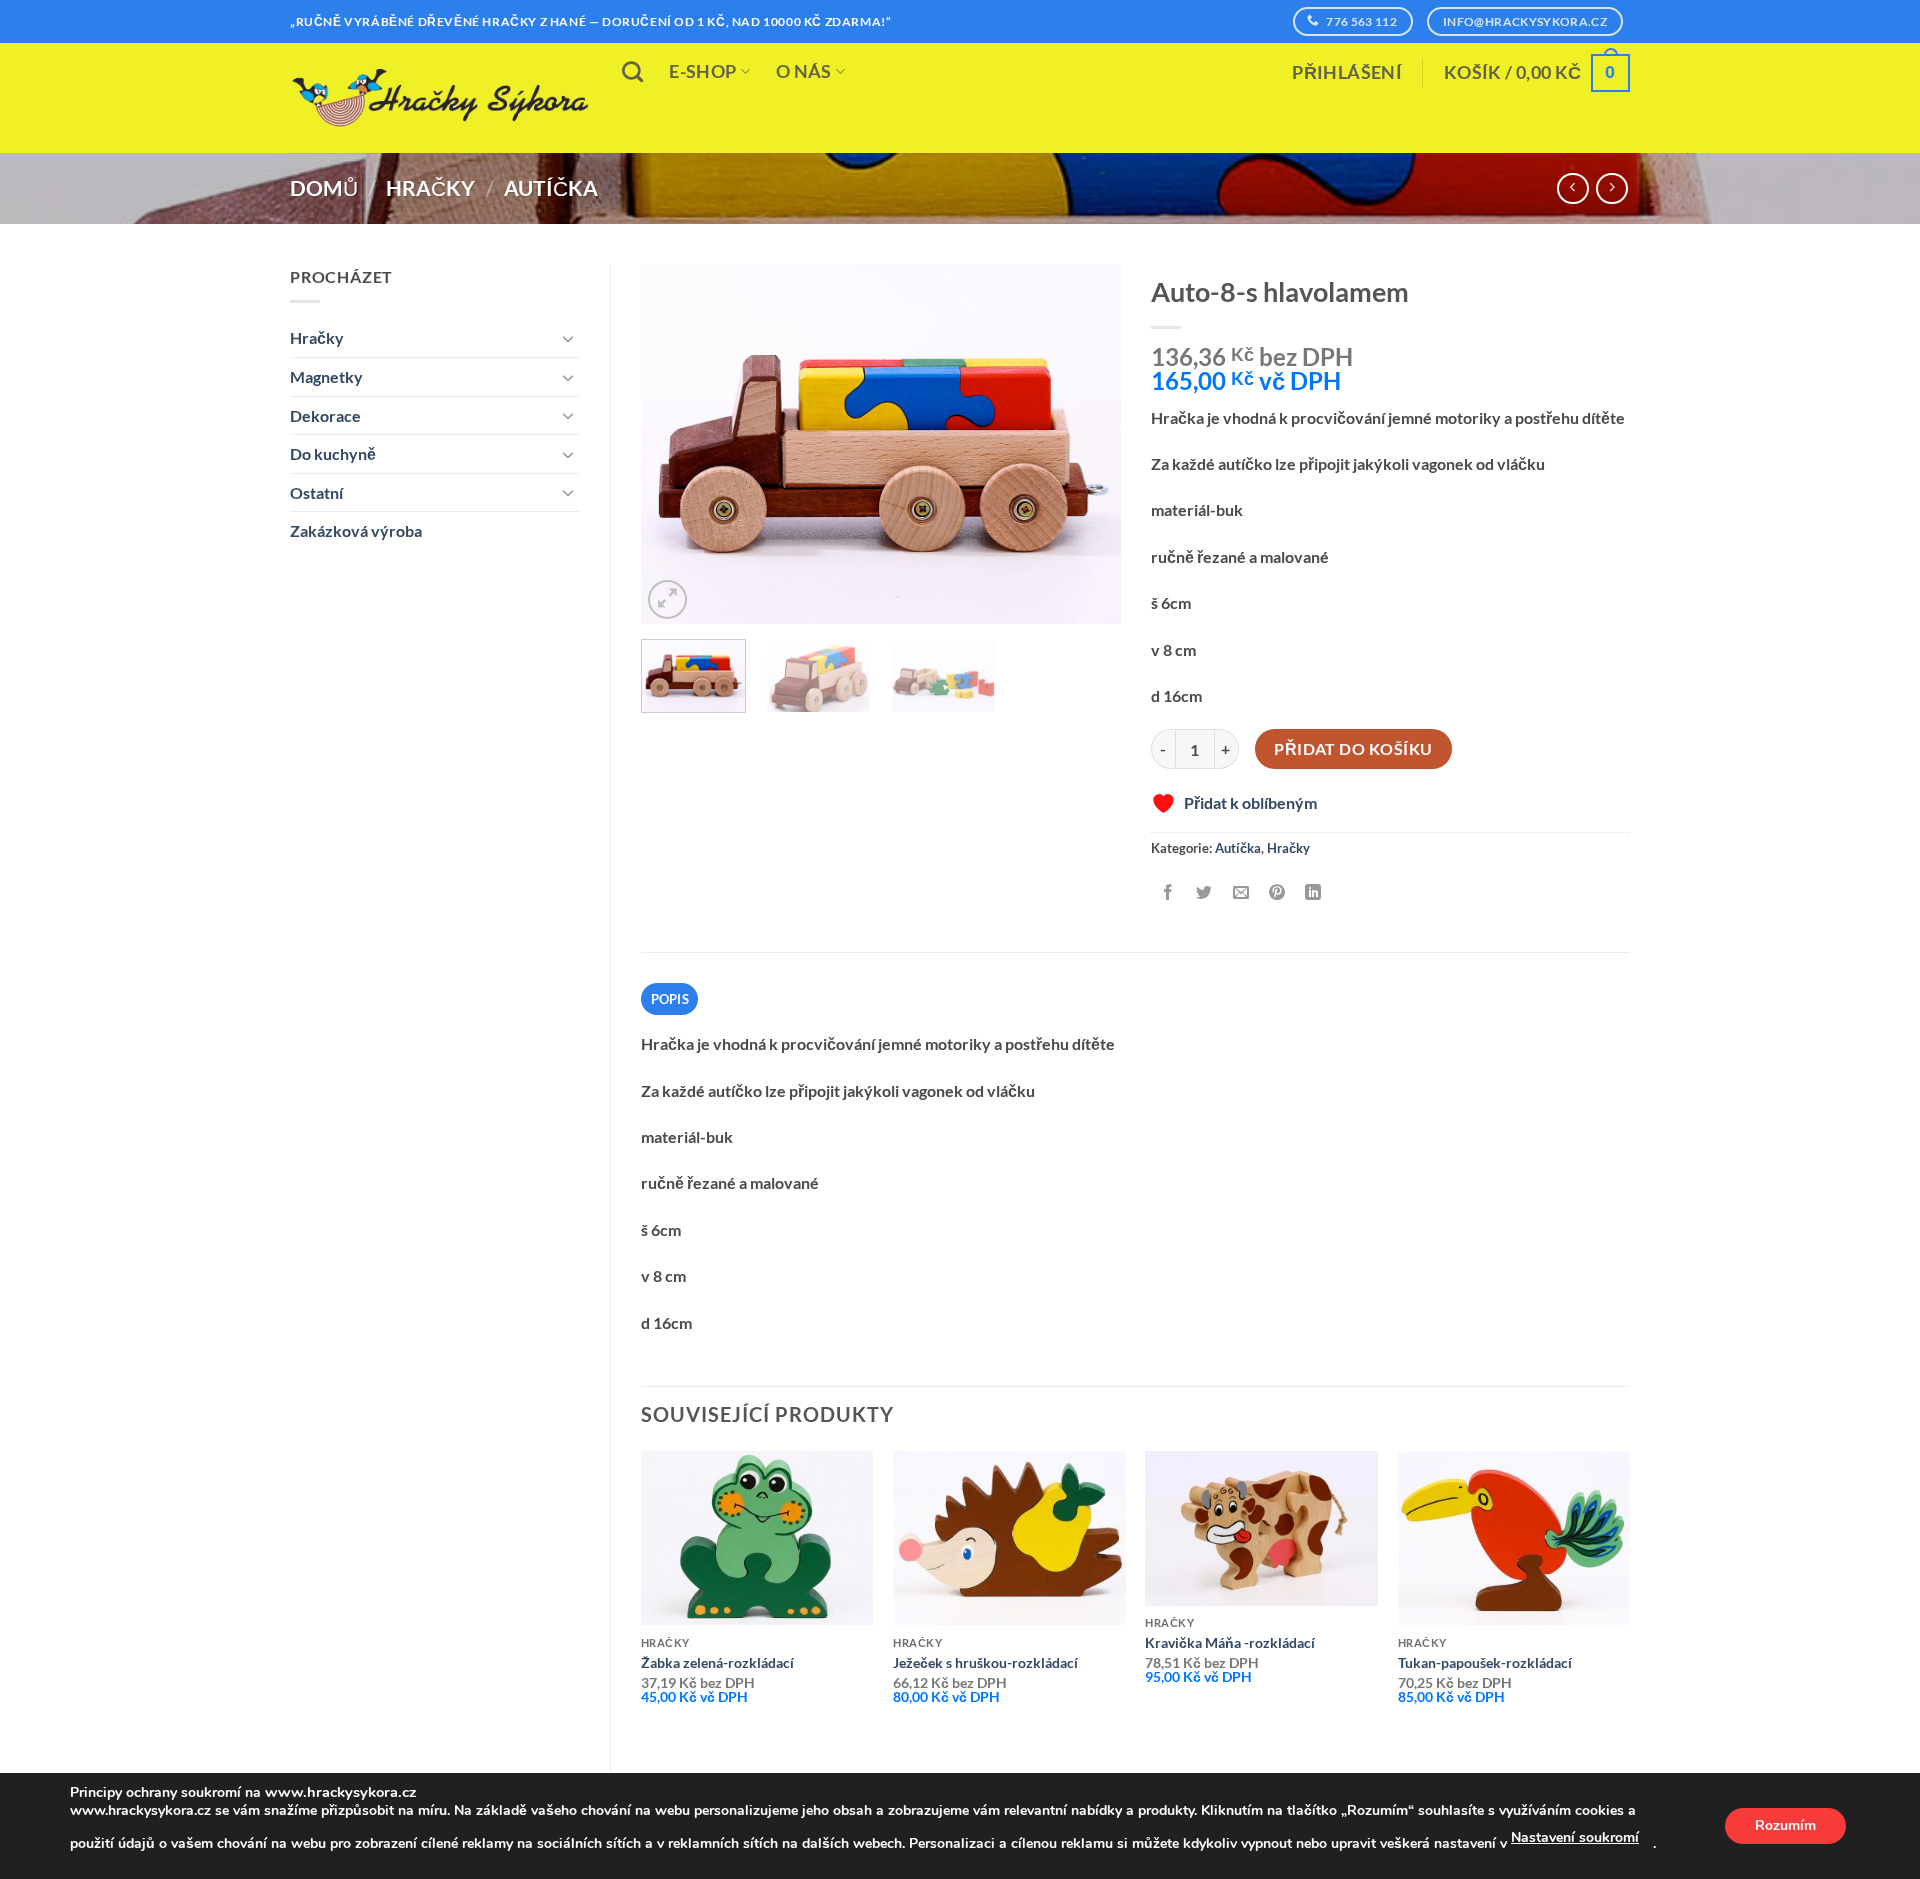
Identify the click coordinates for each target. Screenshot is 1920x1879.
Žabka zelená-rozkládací (717, 1662)
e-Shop (702, 71)
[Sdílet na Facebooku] (1168, 892)
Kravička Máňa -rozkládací (1230, 1642)
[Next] (1086, 444)
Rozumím (1785, 1825)
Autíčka (551, 187)
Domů (324, 187)
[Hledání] (632, 71)
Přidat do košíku (1353, 749)
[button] (1347, 73)
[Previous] (676, 444)
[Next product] (1572, 188)
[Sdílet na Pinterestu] (1276, 892)
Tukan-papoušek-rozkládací (1485, 1662)
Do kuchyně (333, 453)
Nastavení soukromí (1575, 1837)
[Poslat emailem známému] (1240, 892)
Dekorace (325, 415)
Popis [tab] (670, 999)
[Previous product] (1611, 188)
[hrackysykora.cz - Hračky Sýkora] (440, 98)
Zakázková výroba (356, 530)
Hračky (430, 187)
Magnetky (326, 376)
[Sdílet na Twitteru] (1204, 892)
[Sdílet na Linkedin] (1313, 892)
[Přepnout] (568, 338)
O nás (804, 71)
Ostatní (316, 492)
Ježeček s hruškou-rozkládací (985, 1662)
